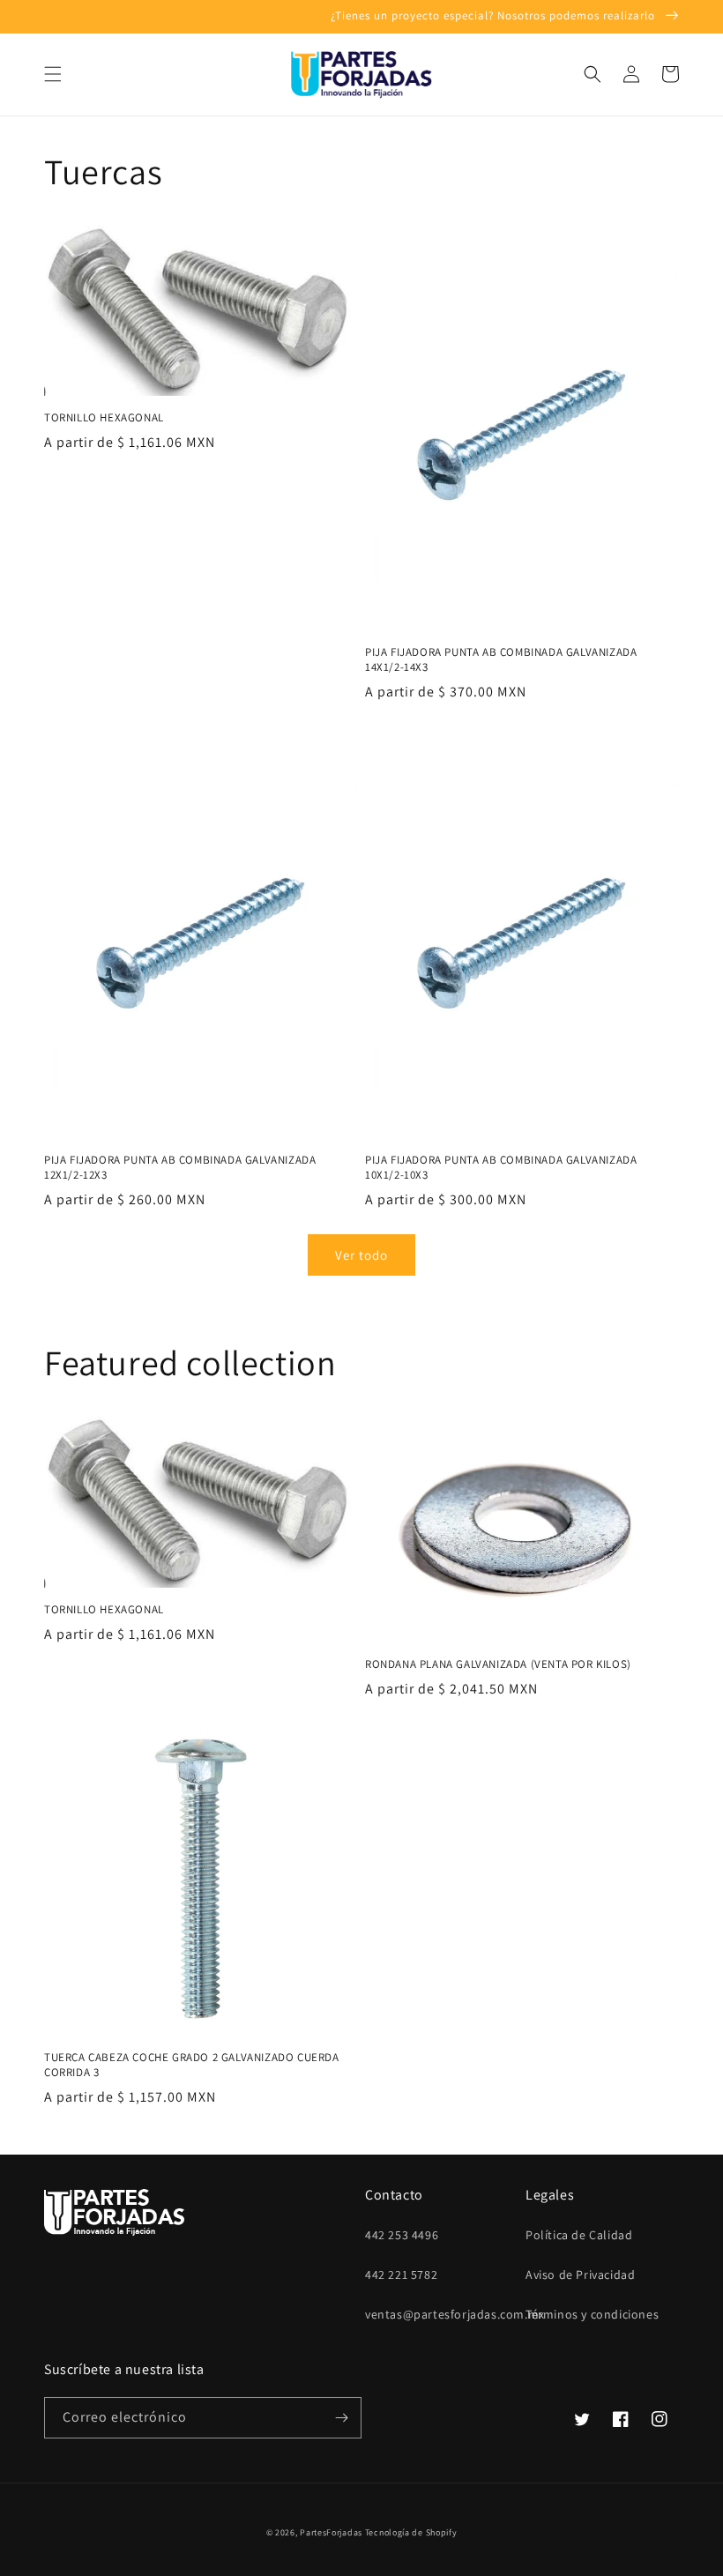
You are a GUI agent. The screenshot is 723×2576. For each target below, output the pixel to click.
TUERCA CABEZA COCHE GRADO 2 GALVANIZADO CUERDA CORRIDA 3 (192, 2065)
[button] (53, 74)
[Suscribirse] (341, 2418)
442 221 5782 (401, 2274)
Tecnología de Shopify (411, 2532)
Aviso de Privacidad (580, 2274)
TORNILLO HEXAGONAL (104, 418)
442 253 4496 (402, 2235)
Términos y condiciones (592, 2314)
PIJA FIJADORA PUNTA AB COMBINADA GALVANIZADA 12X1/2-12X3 (180, 1168)
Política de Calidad (579, 2235)
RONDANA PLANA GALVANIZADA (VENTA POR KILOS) (498, 1664)
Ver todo (361, 1255)
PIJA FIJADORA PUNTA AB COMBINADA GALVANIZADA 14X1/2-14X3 (501, 660)
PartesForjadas (331, 2532)
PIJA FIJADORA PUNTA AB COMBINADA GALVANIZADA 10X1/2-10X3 (501, 1168)
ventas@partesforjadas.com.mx (455, 2314)
